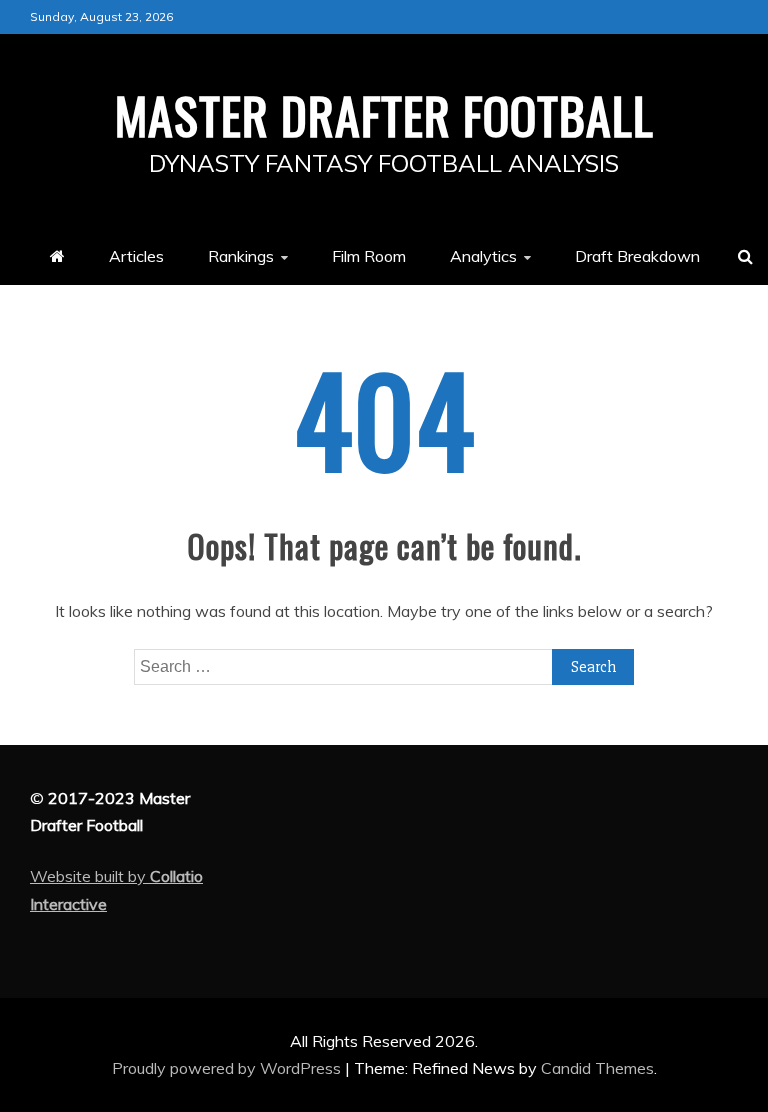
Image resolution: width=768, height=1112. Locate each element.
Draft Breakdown (637, 256)
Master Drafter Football (384, 114)
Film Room (369, 256)
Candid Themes (597, 1068)
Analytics (483, 256)
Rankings (241, 256)
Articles (136, 256)
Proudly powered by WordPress (228, 1068)
